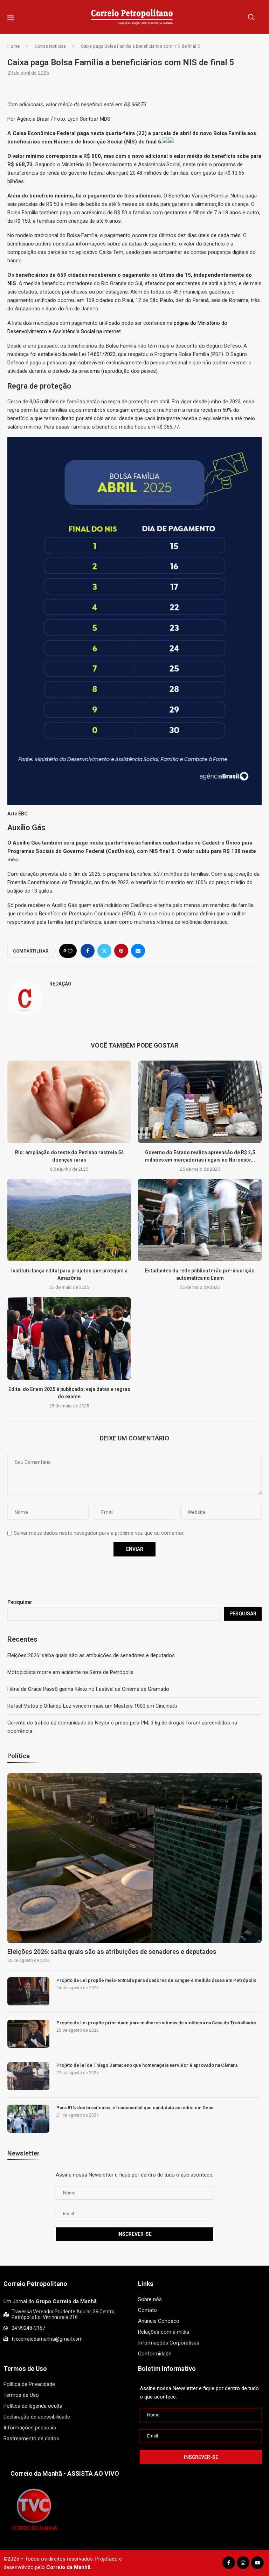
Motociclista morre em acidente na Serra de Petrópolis (70, 1672)
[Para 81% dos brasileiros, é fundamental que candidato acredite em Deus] (28, 2119)
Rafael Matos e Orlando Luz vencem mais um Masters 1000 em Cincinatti (92, 1706)
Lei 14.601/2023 (97, 354)
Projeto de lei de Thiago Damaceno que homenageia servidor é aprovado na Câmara (147, 2065)
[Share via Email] (138, 951)
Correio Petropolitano (35, 2284)
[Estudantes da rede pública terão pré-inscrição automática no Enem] (200, 1220)
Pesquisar (20, 1602)
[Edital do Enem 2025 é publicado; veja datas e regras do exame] (69, 1339)
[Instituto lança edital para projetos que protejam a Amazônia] (69, 1220)
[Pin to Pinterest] (121, 951)
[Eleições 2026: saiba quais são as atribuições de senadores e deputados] (134, 1858)
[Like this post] (70, 951)
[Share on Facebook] (88, 951)
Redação (60, 984)
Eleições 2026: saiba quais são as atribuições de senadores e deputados (91, 1655)
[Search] (251, 17)
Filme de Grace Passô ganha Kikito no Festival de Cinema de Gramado (88, 1689)
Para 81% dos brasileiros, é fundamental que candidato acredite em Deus (135, 2108)
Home (13, 46)
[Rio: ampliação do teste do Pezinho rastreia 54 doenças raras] (69, 1102)
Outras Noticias (50, 46)
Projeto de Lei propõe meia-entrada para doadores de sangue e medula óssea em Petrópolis (156, 1980)
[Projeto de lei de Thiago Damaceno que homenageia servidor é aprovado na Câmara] (28, 2076)
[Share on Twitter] (104, 951)
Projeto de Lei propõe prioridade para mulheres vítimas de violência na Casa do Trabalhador (157, 2023)
